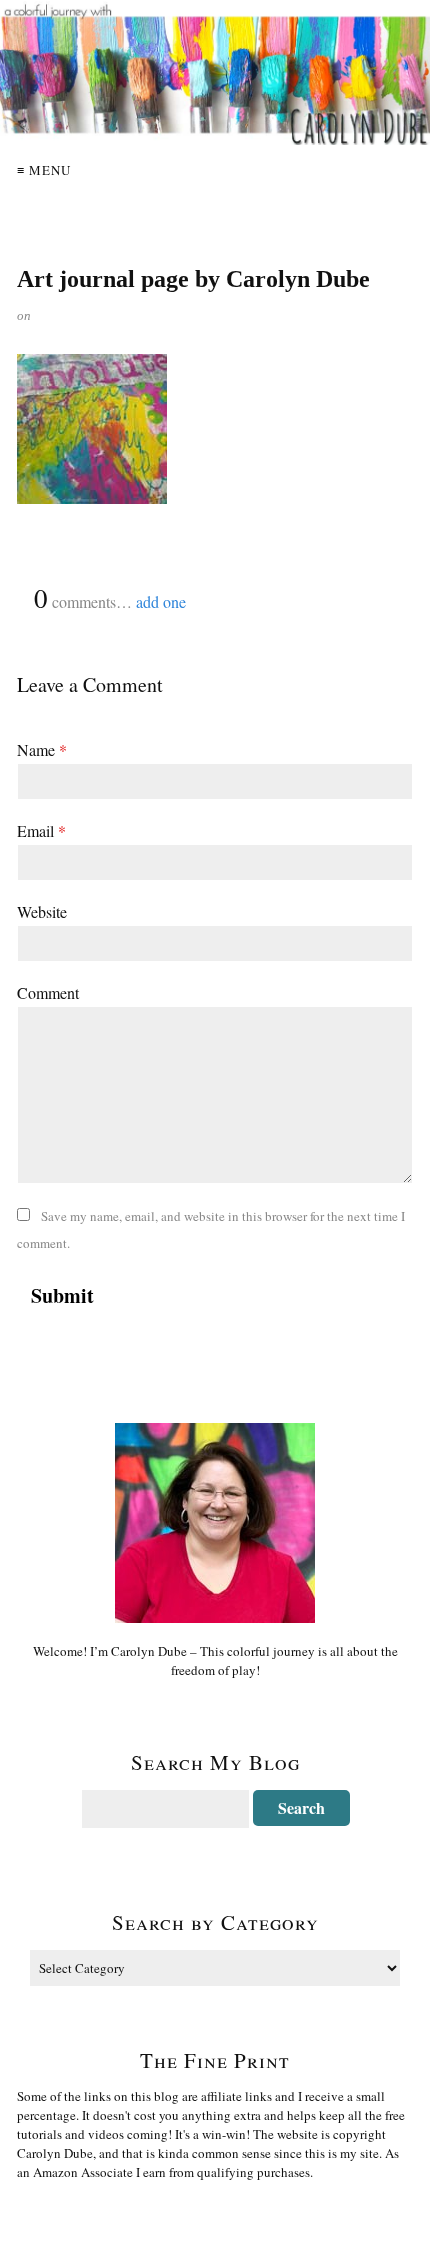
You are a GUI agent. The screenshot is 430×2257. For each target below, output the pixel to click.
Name (42, 749)
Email (41, 830)
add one (161, 601)
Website (42, 911)
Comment (48, 992)
